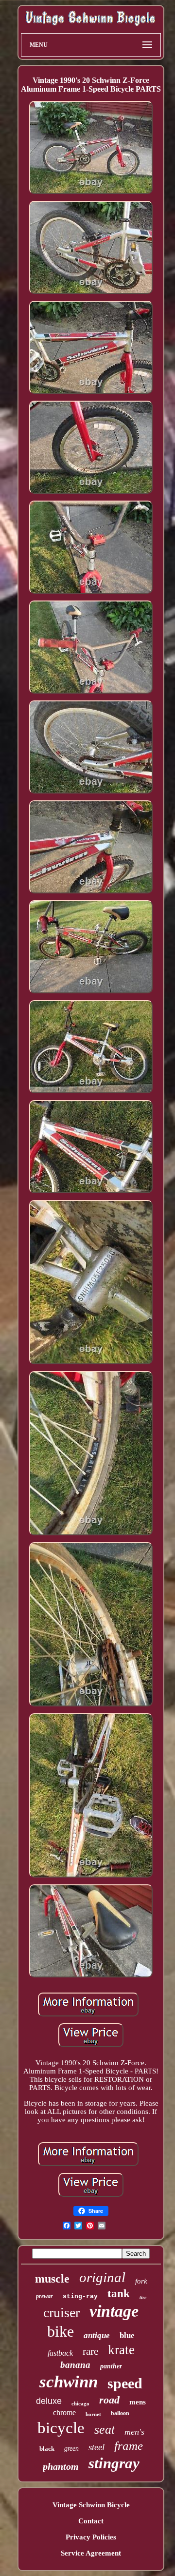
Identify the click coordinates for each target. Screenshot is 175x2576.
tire (143, 2297)
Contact (91, 2521)
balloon (120, 2413)
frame (129, 2446)
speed (125, 2383)
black (47, 2449)
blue (127, 2335)
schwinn (69, 2382)
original (102, 2277)
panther (111, 2366)
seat (105, 2430)
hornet (93, 2414)
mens (138, 2402)
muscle (52, 2279)
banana (75, 2365)
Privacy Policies (91, 2537)
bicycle (61, 2428)
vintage (114, 2311)
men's (134, 2432)
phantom (61, 2466)
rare (90, 2351)
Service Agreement (91, 2553)
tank (119, 2294)
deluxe (49, 2401)
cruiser (61, 2313)
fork (141, 2281)
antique (97, 2335)
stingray (114, 2463)
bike (61, 2331)
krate (121, 2350)
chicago (80, 2403)
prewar (44, 2296)
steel (96, 2447)
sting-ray (80, 2296)
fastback (60, 2353)
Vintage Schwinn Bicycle (91, 2505)
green (71, 2449)
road (109, 2400)
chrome (64, 2412)
